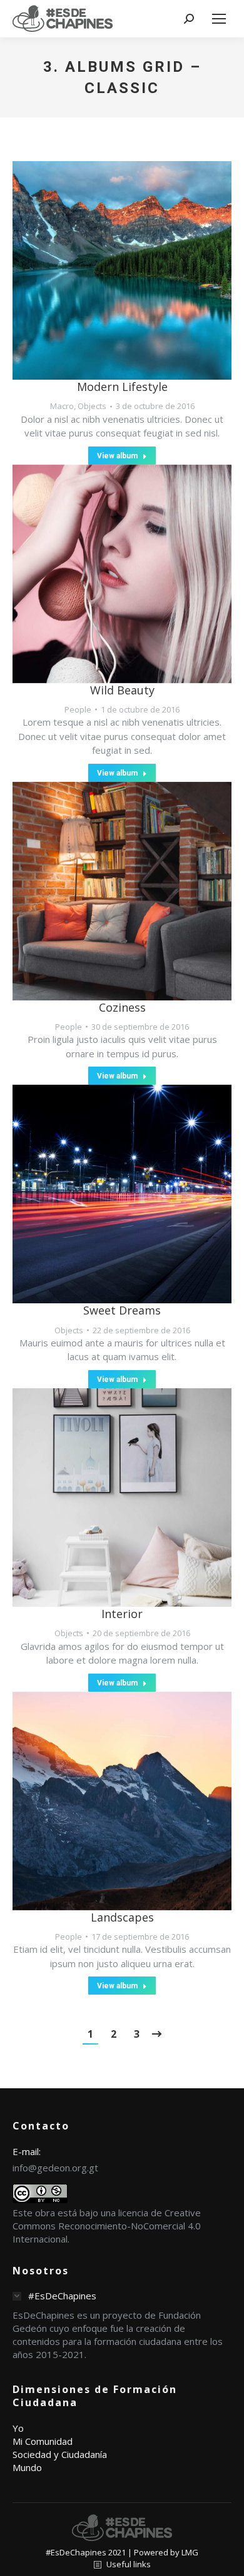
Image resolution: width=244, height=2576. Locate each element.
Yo (18, 2428)
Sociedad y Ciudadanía (60, 2454)
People (78, 709)
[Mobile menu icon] (219, 19)
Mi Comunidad (43, 2441)
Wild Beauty (122, 690)
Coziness (122, 1007)
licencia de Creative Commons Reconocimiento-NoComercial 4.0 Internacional (107, 2226)
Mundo (27, 2467)
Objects (92, 406)
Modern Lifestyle (122, 387)
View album (117, 456)
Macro (62, 406)
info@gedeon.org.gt (55, 2168)
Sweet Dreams (122, 1310)
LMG (190, 2552)
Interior (122, 1614)
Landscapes (122, 1917)
